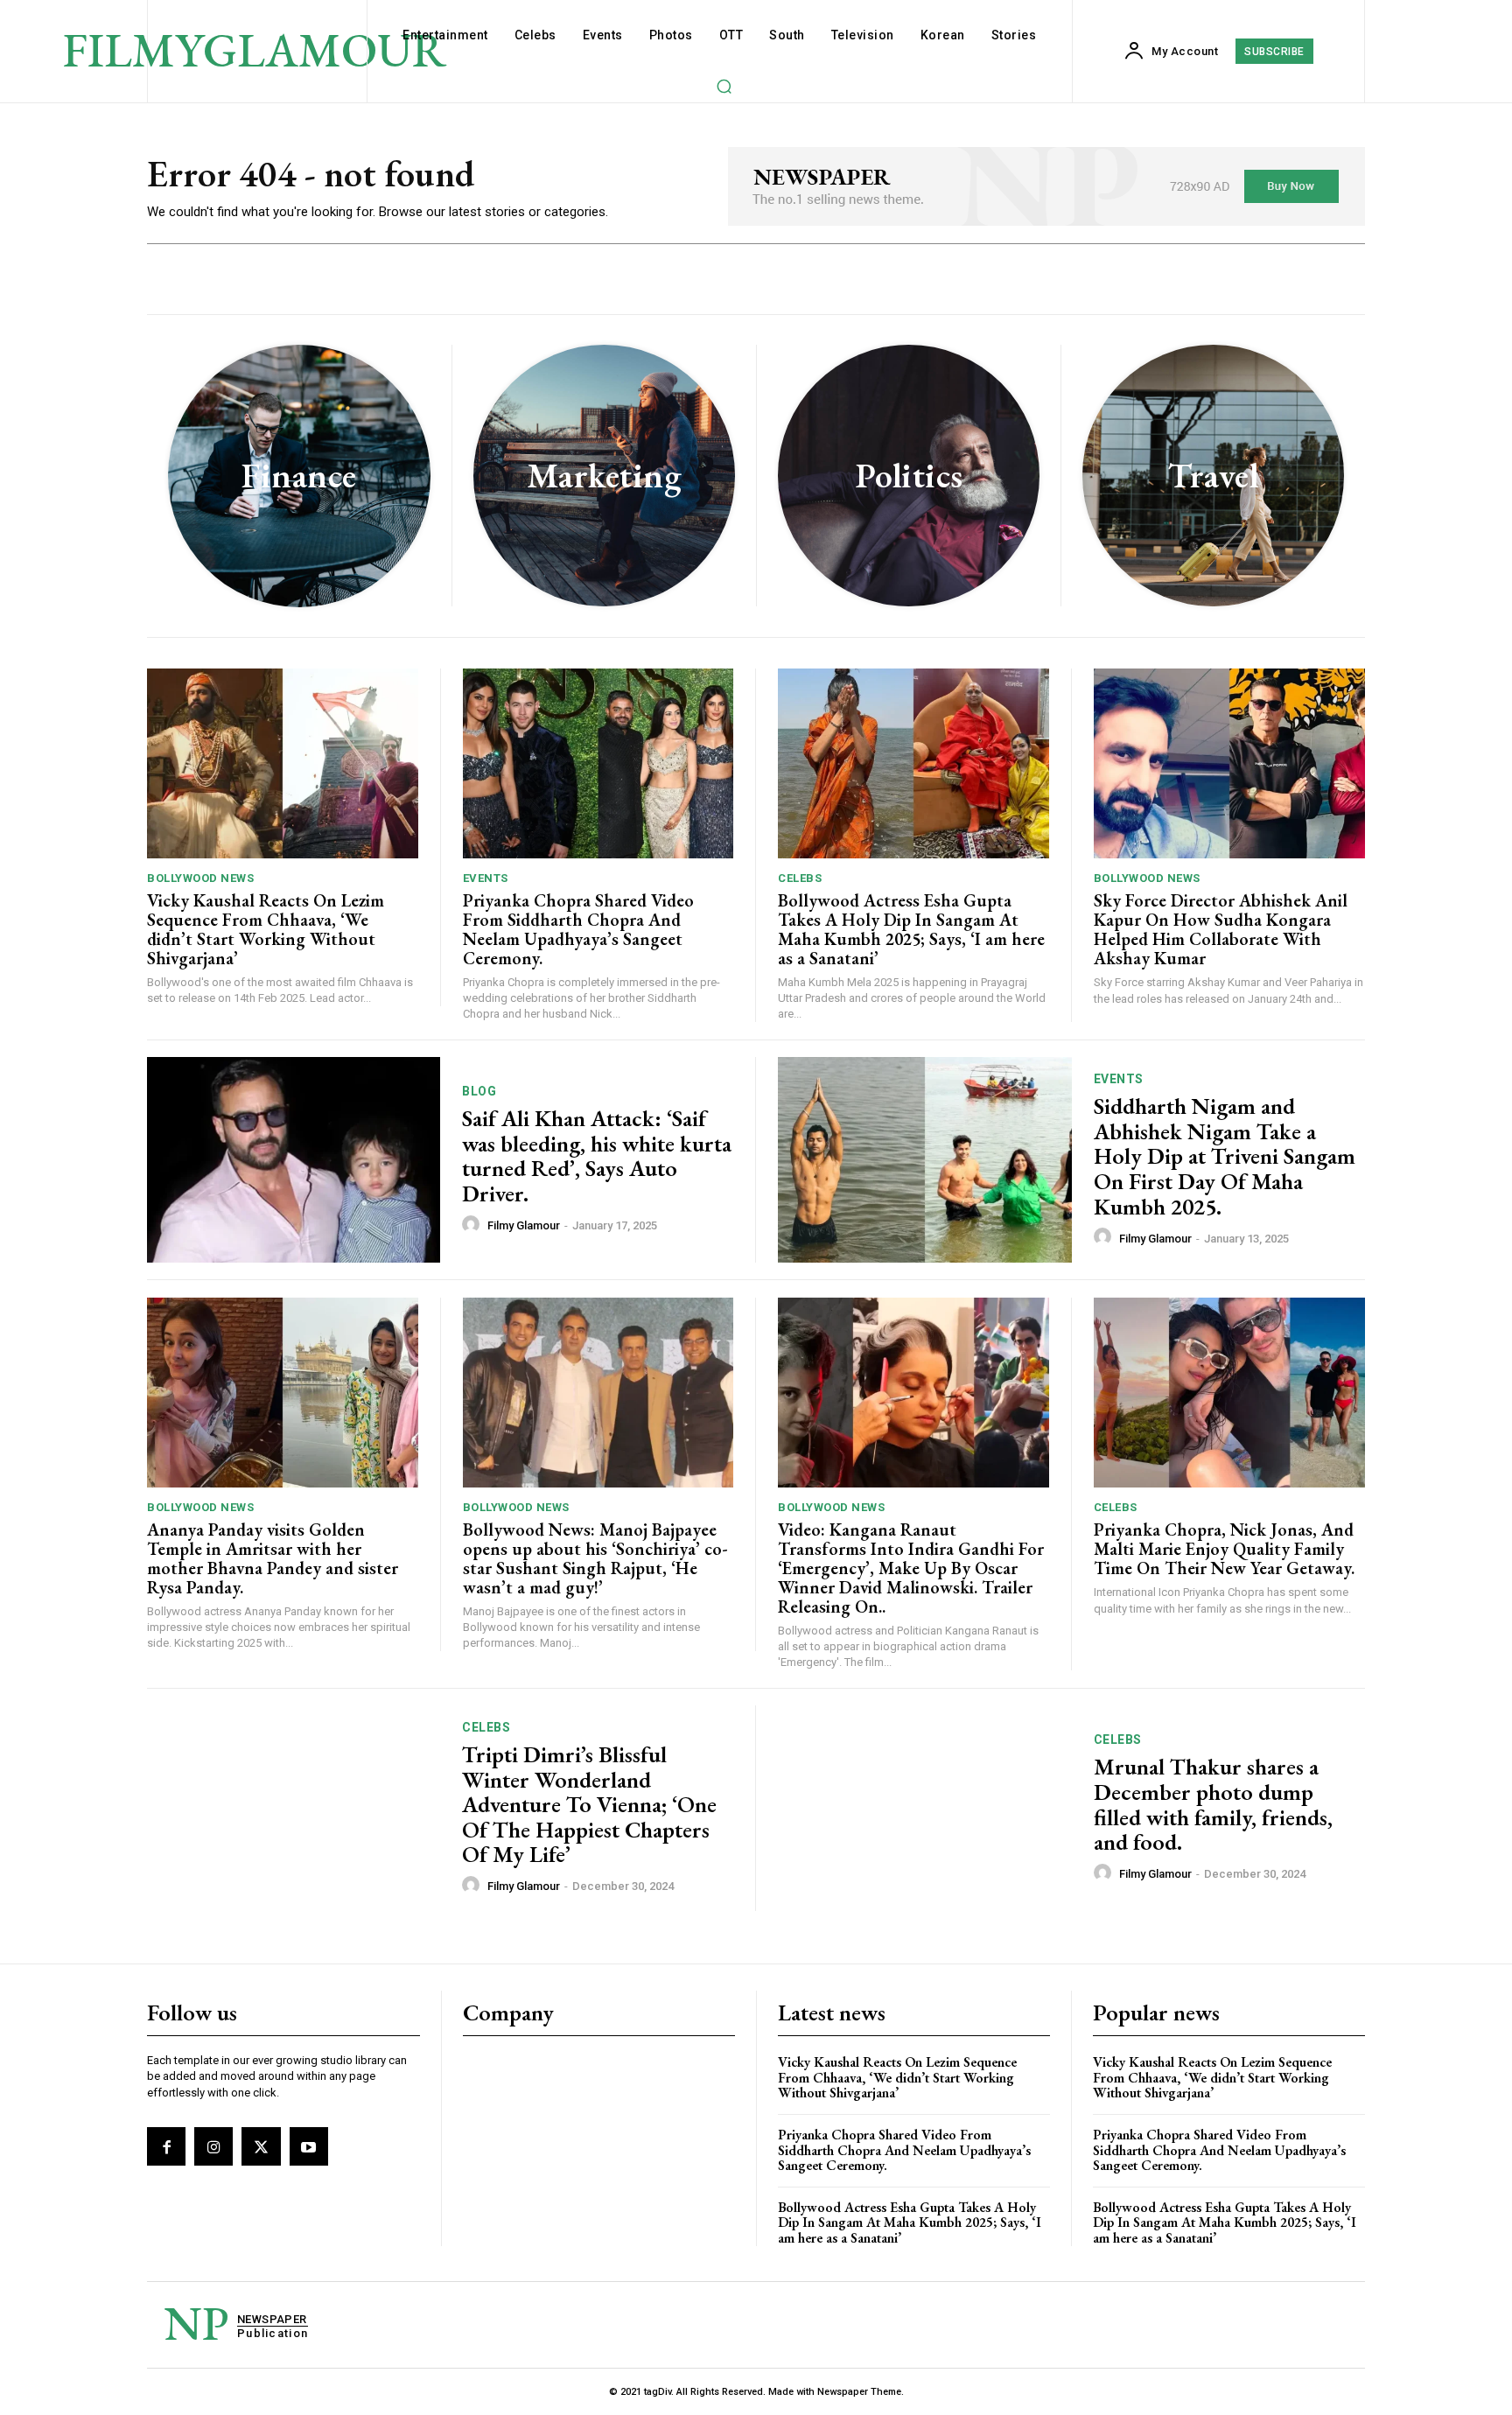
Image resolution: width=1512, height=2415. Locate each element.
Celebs (800, 878)
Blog (479, 1091)
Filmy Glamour (524, 1225)
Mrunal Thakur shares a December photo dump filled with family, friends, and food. (1213, 1804)
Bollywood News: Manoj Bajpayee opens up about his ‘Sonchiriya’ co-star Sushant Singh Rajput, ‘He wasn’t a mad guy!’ (595, 1558)
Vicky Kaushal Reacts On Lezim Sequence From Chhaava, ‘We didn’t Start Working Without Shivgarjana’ (266, 929)
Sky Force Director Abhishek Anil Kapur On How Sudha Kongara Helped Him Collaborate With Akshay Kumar (1221, 929)
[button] (724, 86)
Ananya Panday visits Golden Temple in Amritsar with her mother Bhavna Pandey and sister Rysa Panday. (273, 1558)
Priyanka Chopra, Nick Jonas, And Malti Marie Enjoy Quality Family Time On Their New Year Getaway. (1224, 1549)
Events (486, 878)
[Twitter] (261, 2146)
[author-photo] (473, 1225)
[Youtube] (309, 2146)
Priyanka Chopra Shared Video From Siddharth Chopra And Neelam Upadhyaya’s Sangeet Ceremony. (578, 929)
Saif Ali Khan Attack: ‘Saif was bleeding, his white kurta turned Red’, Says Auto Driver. (597, 1156)
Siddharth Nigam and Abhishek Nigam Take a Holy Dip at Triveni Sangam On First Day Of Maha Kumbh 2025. (1225, 1156)
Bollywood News (200, 878)
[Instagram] (213, 2146)
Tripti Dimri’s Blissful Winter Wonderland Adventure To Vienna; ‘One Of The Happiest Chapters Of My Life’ (589, 1804)
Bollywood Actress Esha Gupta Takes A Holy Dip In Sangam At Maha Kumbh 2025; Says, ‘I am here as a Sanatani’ (911, 929)
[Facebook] (166, 2146)
